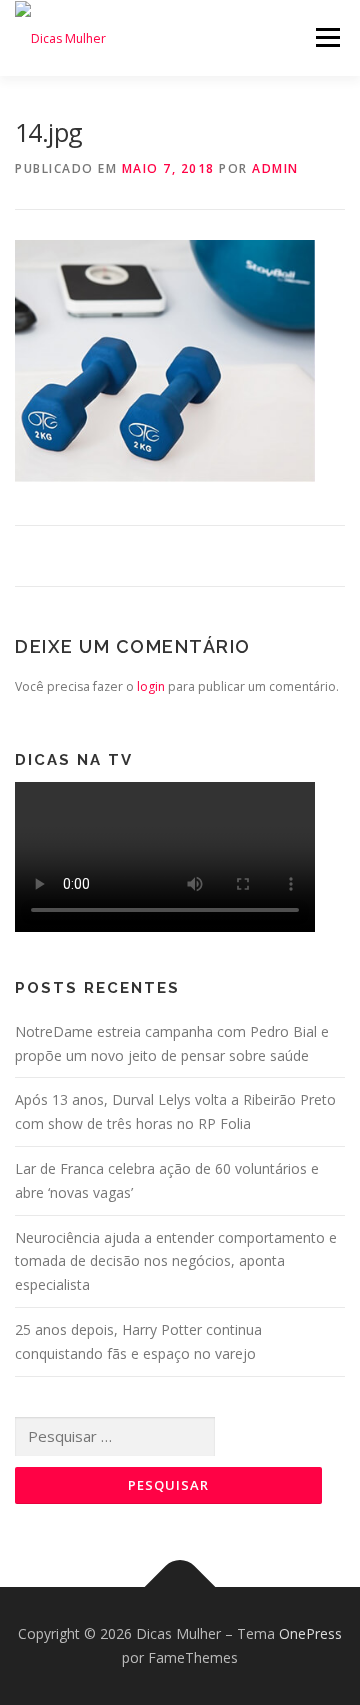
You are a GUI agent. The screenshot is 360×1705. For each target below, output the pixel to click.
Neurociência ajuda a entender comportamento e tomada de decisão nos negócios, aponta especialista (176, 1261)
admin (275, 168)
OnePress (310, 1633)
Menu (326, 37)
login (151, 686)
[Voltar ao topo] (180, 1587)
